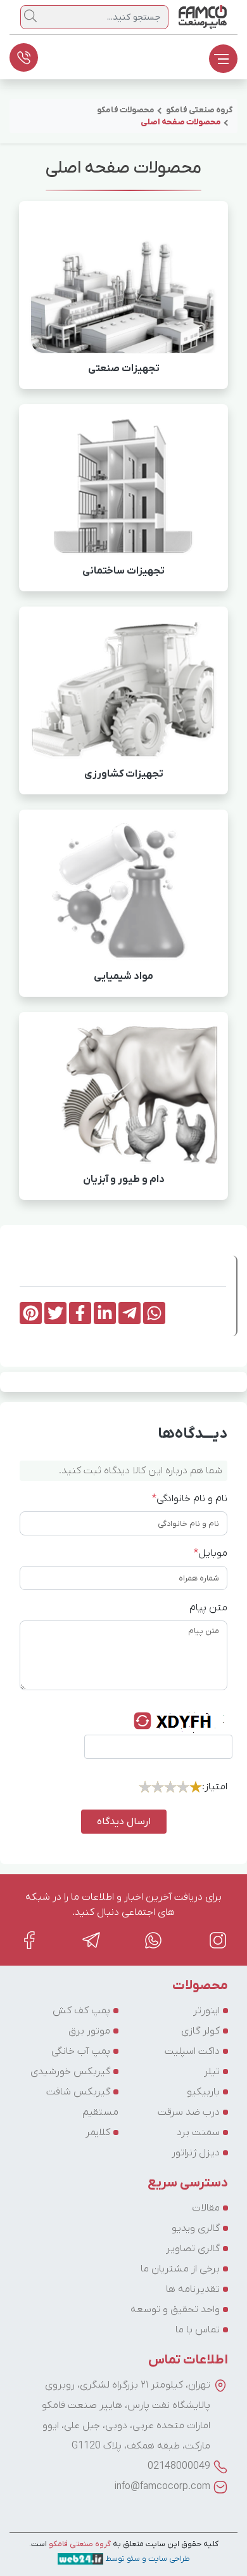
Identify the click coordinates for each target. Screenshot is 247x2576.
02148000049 (179, 2466)
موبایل (211, 1553)
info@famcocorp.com (162, 2487)
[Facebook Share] (80, 1313)
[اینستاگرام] (218, 1940)
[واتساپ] (155, 1940)
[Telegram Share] (130, 1313)
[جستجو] (30, 16)
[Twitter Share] (55, 1313)
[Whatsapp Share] (154, 1313)
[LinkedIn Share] (105, 1313)
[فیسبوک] (29, 1940)
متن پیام (208, 1608)
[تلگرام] (91, 1940)
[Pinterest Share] (31, 1313)
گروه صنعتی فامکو (79, 2544)
